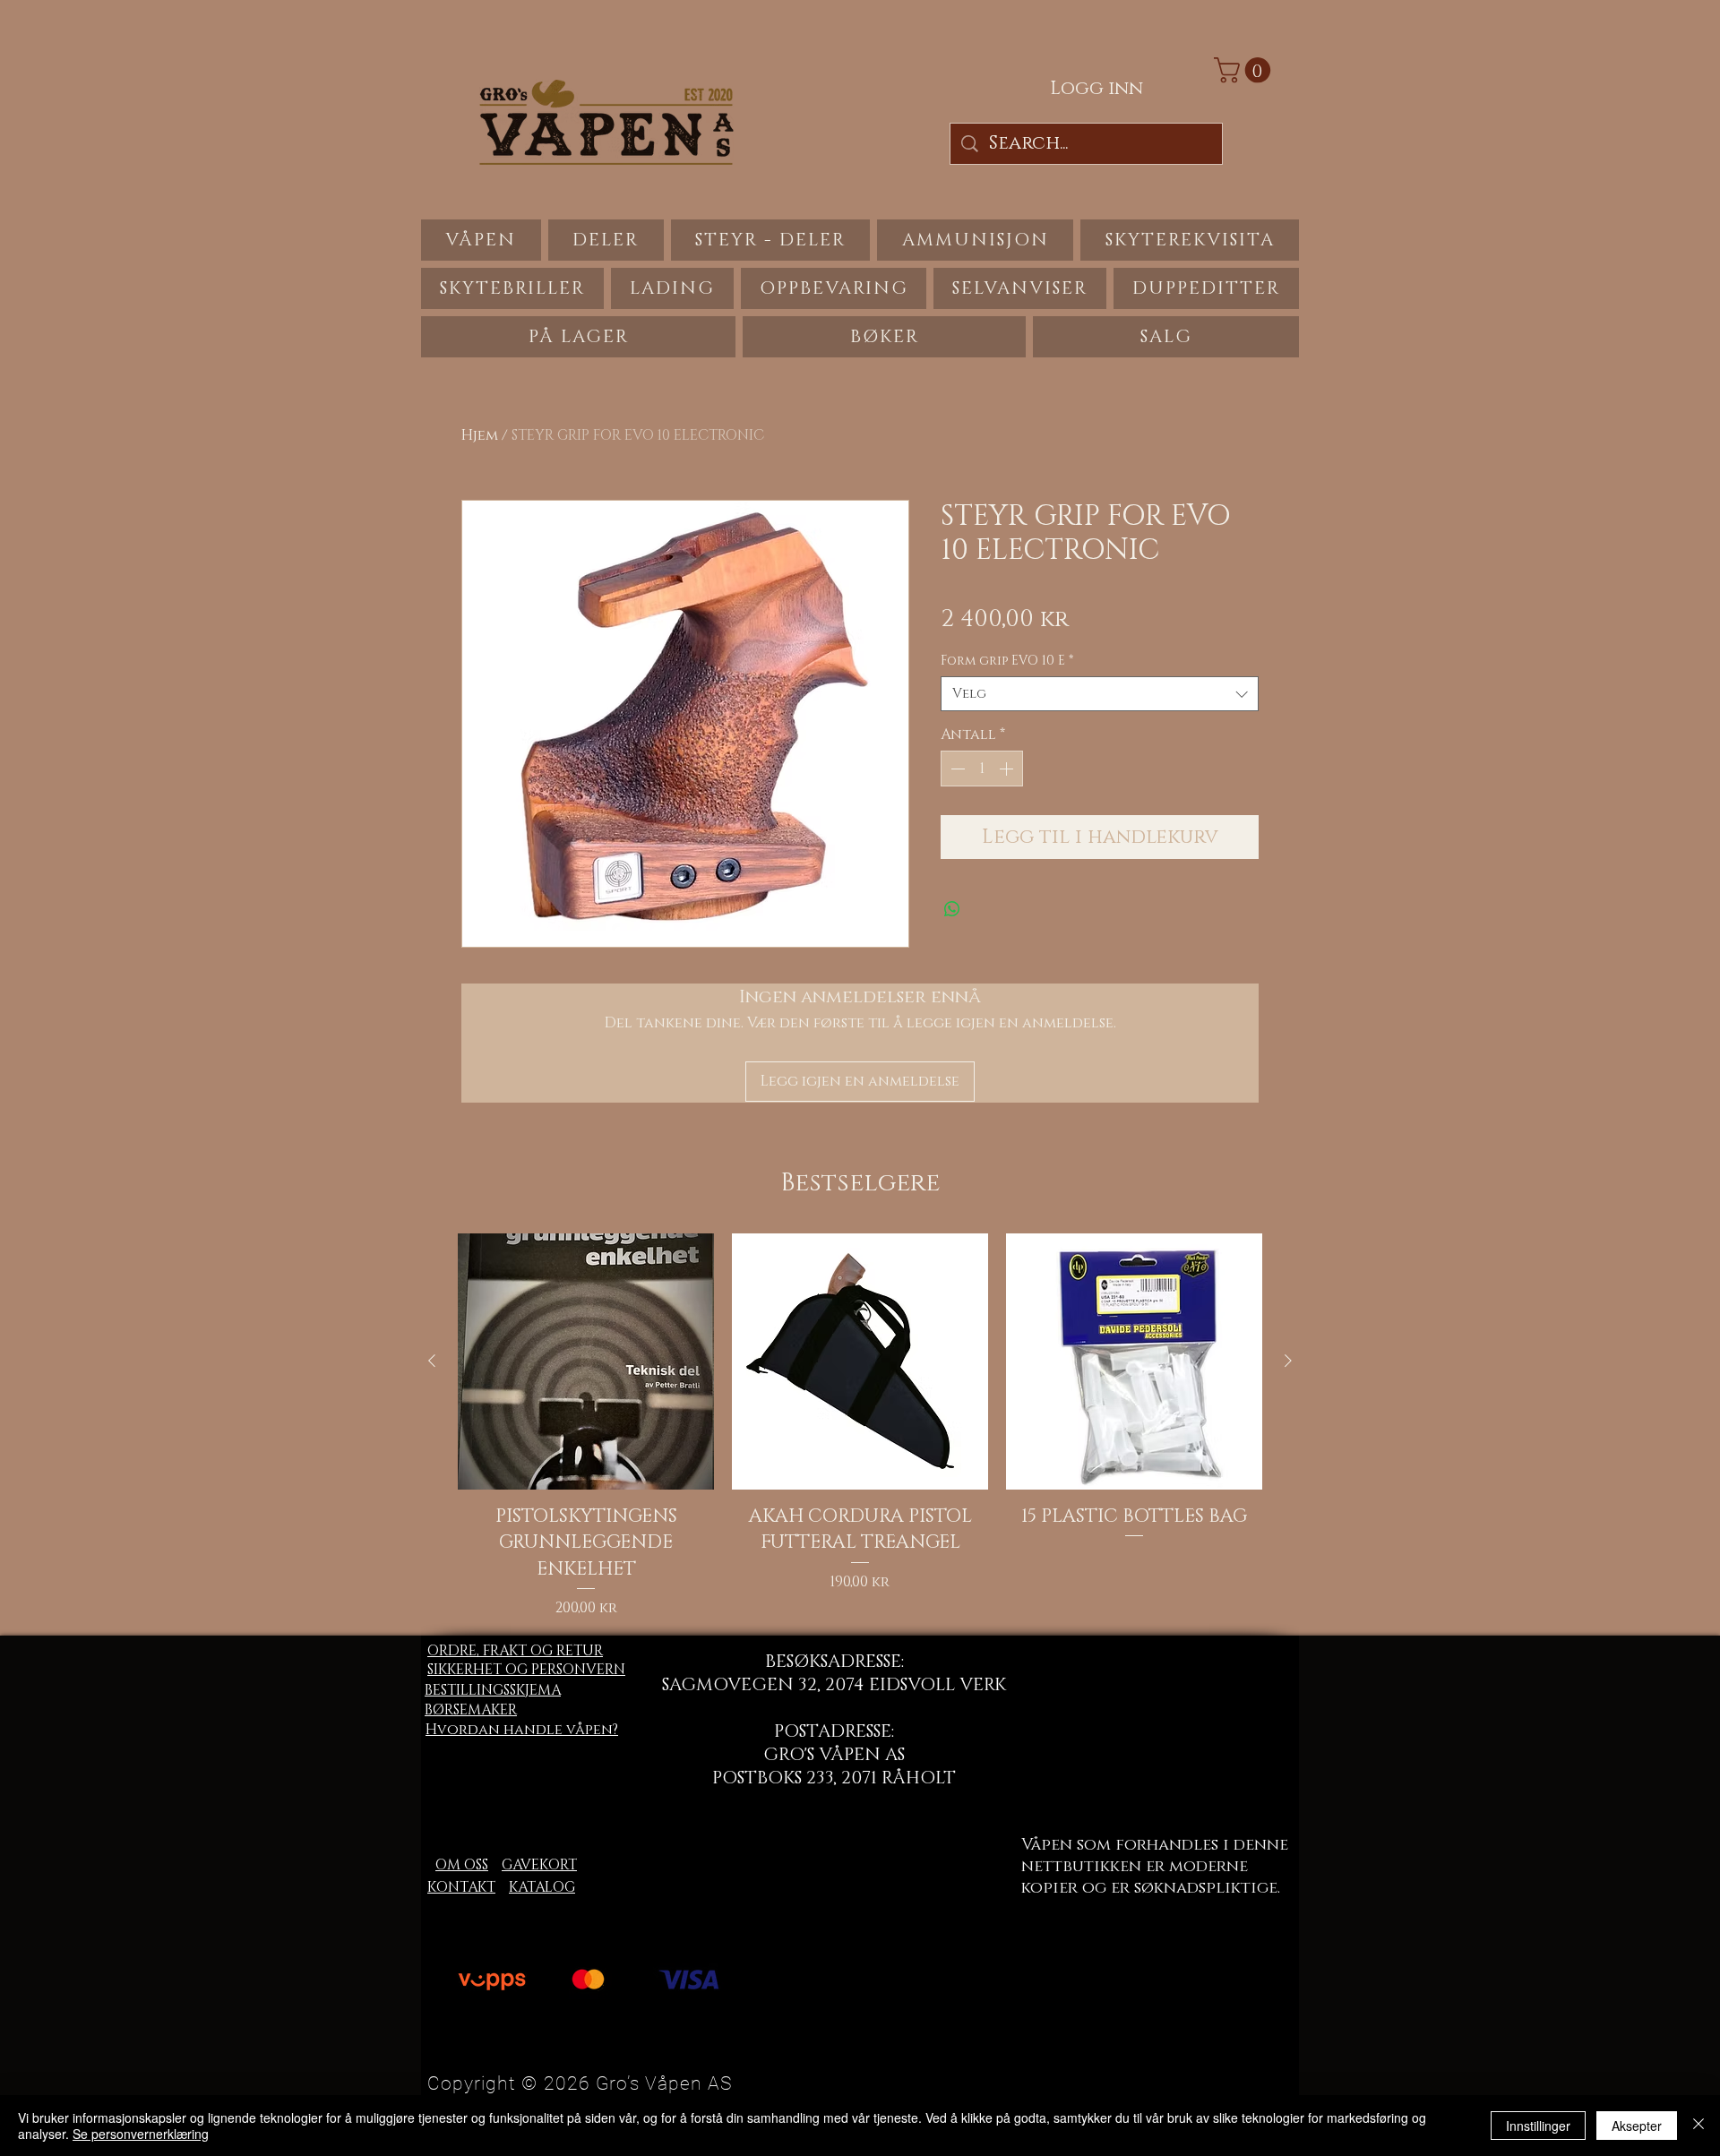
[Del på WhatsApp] (952, 909)
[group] (860, 1426)
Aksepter (1637, 2126)
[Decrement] (956, 769)
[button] (1245, 70)
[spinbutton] (982, 769)
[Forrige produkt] (432, 1361)
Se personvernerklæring (141, 2134)
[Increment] (1008, 769)
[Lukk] (1698, 2126)
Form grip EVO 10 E (1007, 661)
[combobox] (1100, 694)
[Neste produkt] (1288, 1361)
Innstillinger (1538, 2126)
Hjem (480, 435)
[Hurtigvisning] (586, 1361)
